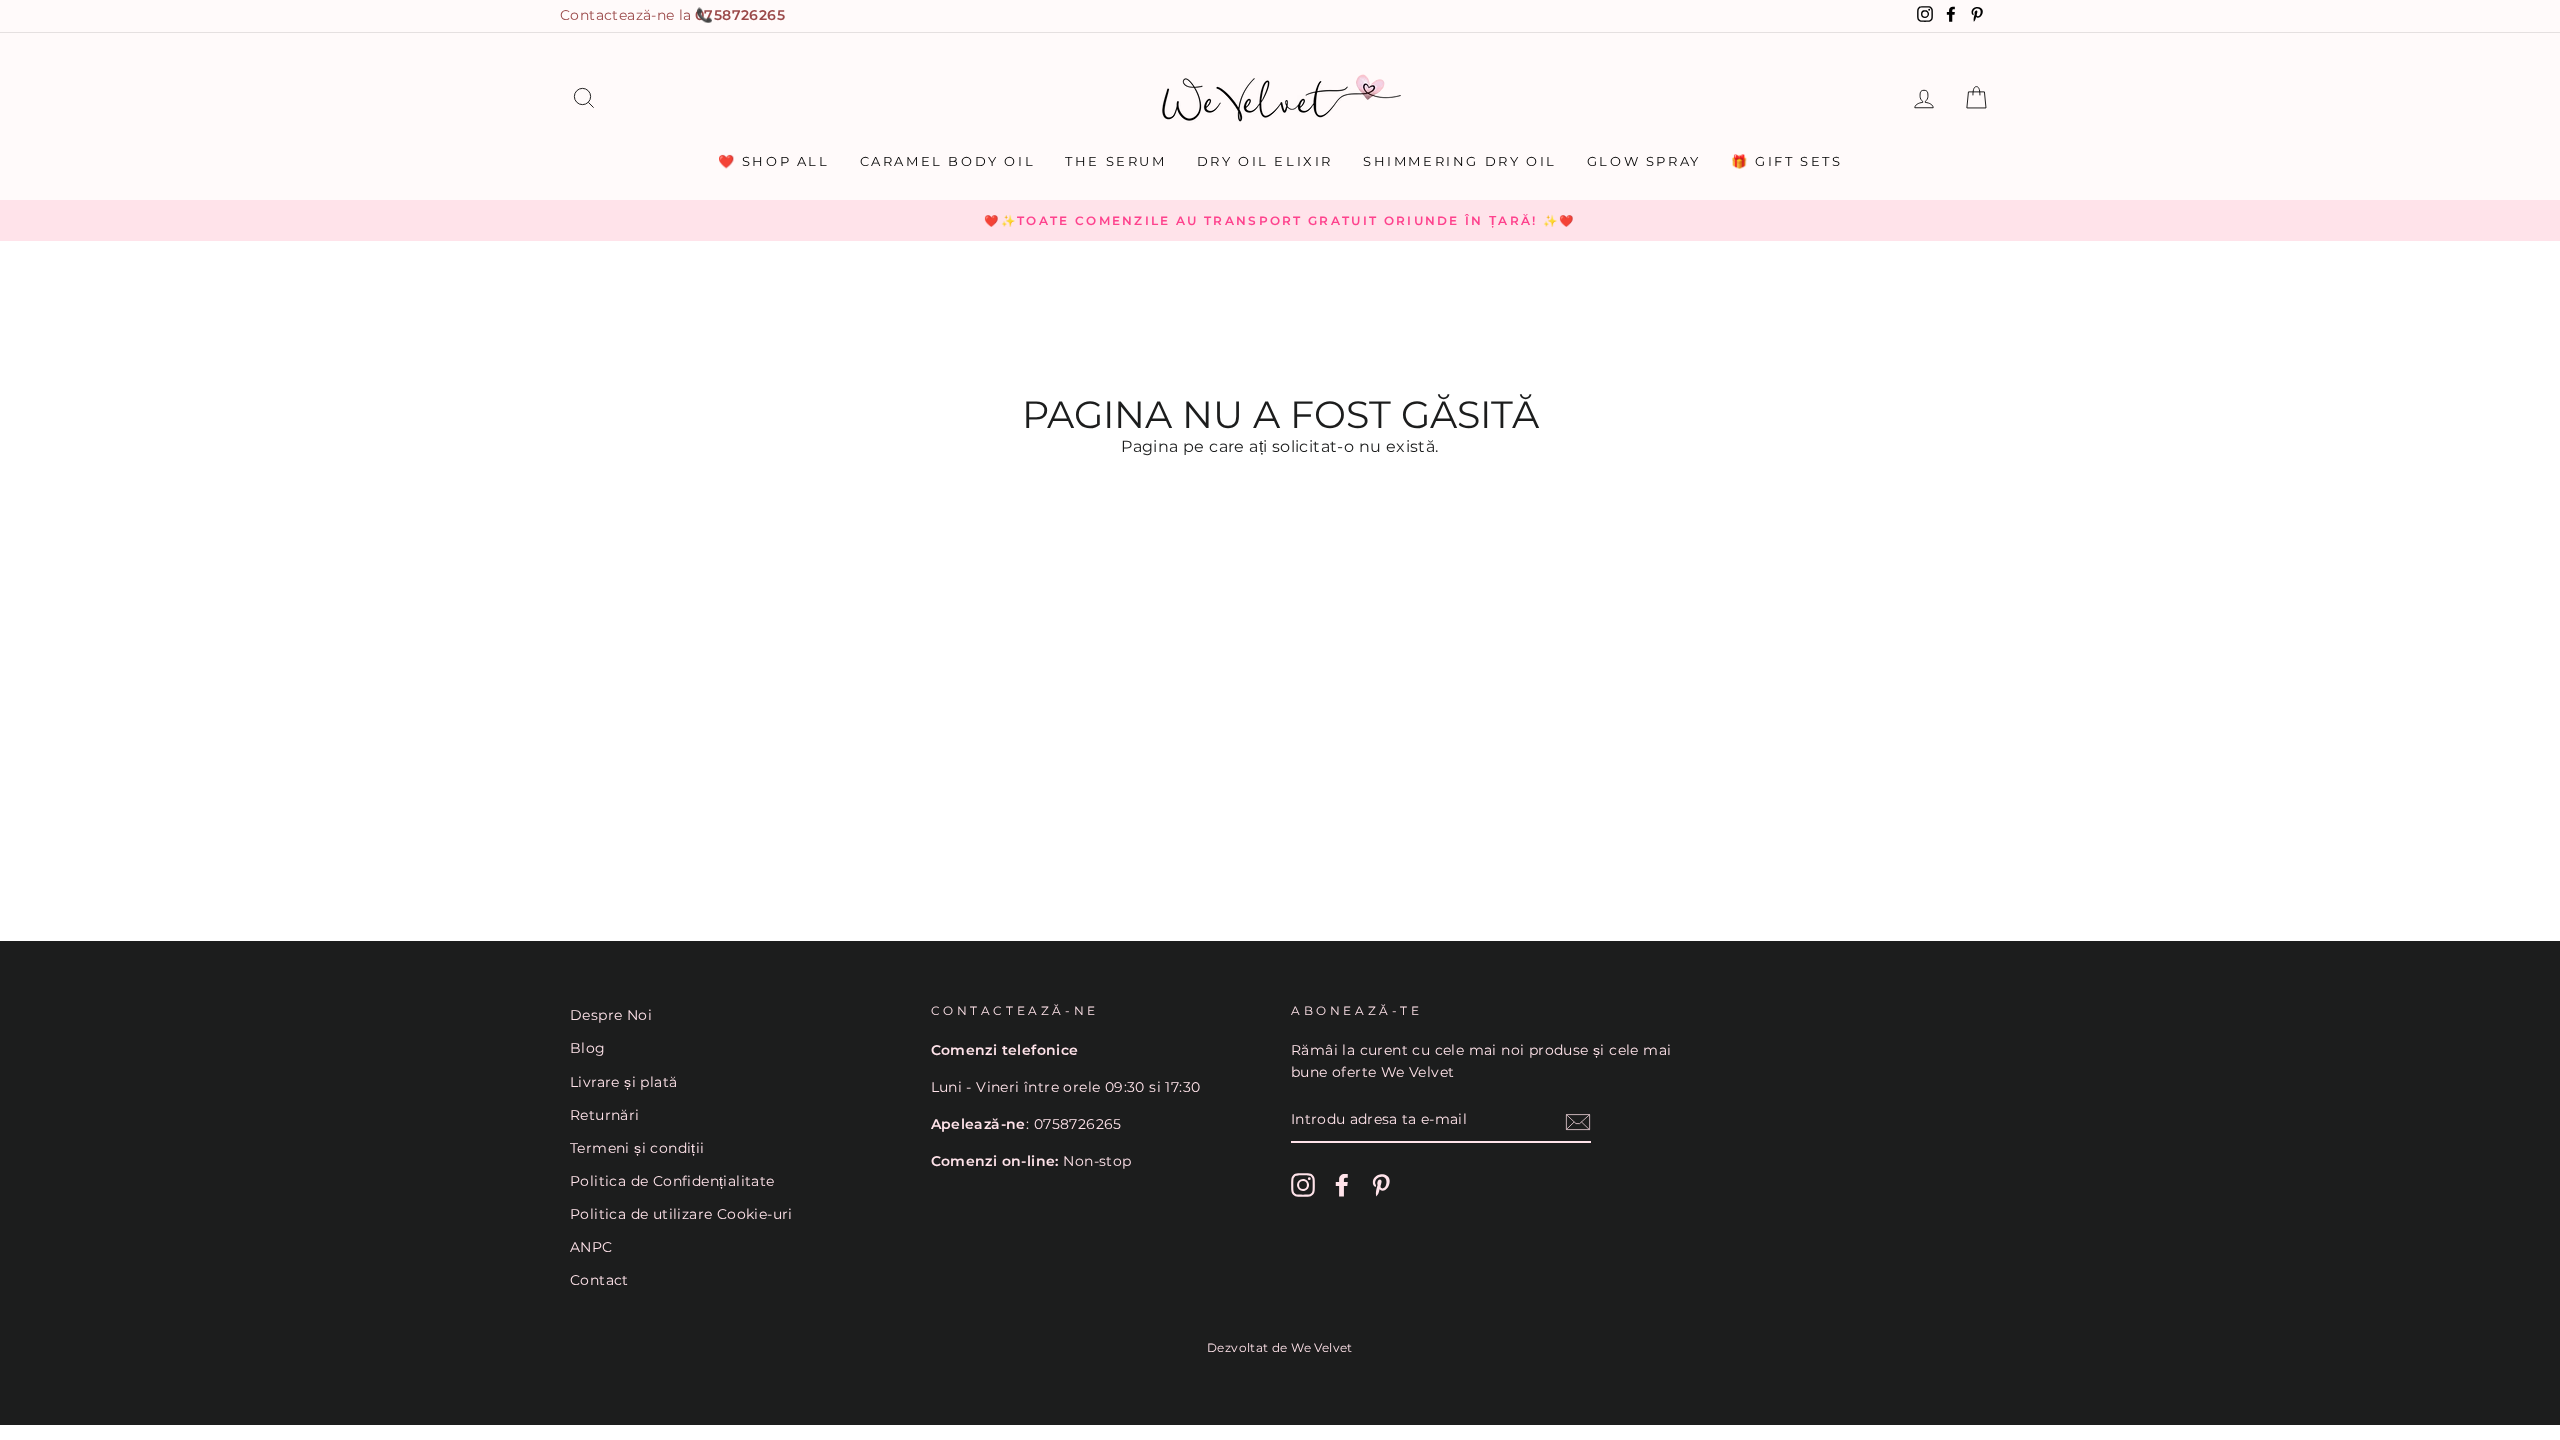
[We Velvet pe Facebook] (1342, 1185)
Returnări (605, 1115)
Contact (599, 1280)
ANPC (591, 1247)
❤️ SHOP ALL (774, 161)
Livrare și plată (623, 1082)
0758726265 (740, 15)
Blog (588, 1048)
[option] (1280, 221)
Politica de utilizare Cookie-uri (681, 1214)
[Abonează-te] (1578, 1121)
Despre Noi (611, 1015)
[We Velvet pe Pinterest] (1381, 1185)
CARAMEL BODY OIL (948, 161)
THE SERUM (1115, 161)
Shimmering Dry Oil (1460, 161)
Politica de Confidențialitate (672, 1181)
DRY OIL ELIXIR (1265, 161)
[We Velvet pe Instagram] (1303, 1185)
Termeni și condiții (637, 1148)
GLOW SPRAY (1644, 161)
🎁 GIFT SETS (1787, 161)
